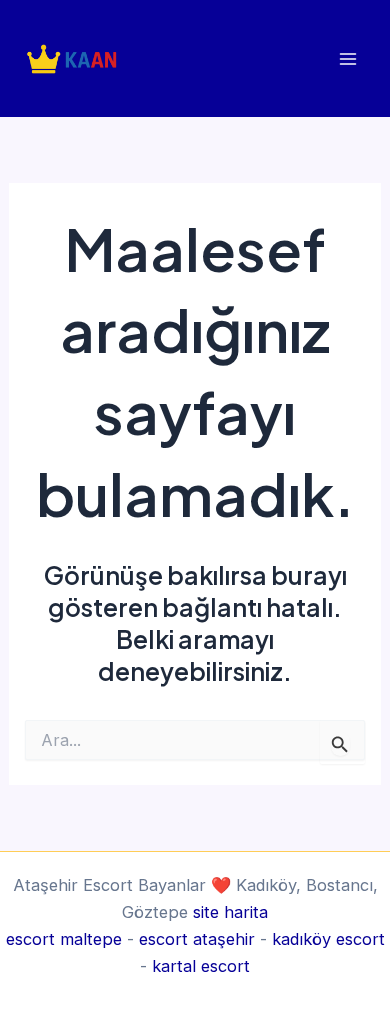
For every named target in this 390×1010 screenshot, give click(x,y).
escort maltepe (64, 939)
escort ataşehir (197, 939)
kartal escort (201, 966)
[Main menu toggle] (347, 58)
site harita (230, 912)
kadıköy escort (328, 939)
